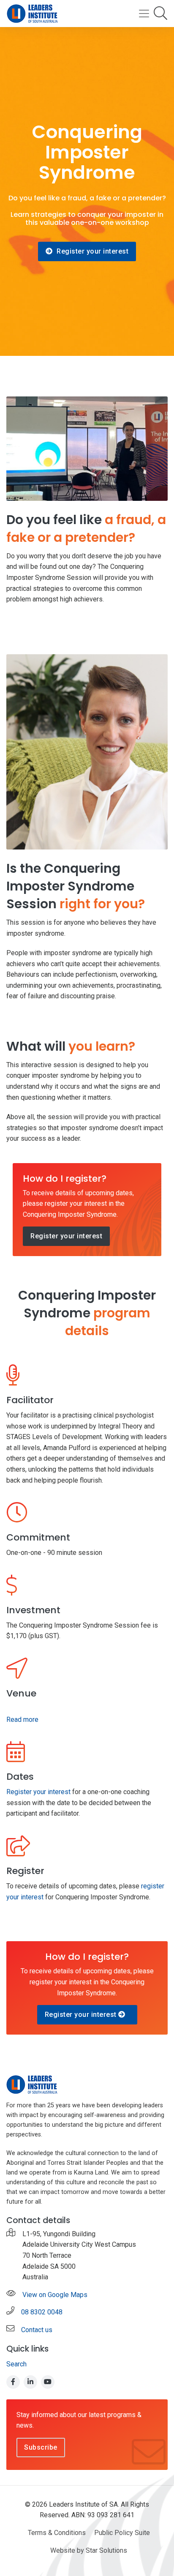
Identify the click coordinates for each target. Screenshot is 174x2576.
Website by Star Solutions (89, 2550)
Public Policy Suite (122, 2533)
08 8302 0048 (42, 2312)
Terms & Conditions (57, 2533)
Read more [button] (22, 1720)
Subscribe (41, 2447)
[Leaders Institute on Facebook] (13, 2382)
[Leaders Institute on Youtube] (48, 2382)
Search (16, 2364)
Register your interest (92, 251)
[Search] (160, 14)
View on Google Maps (55, 2295)
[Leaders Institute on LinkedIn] (30, 2382)
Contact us (37, 2330)
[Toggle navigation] (144, 14)
